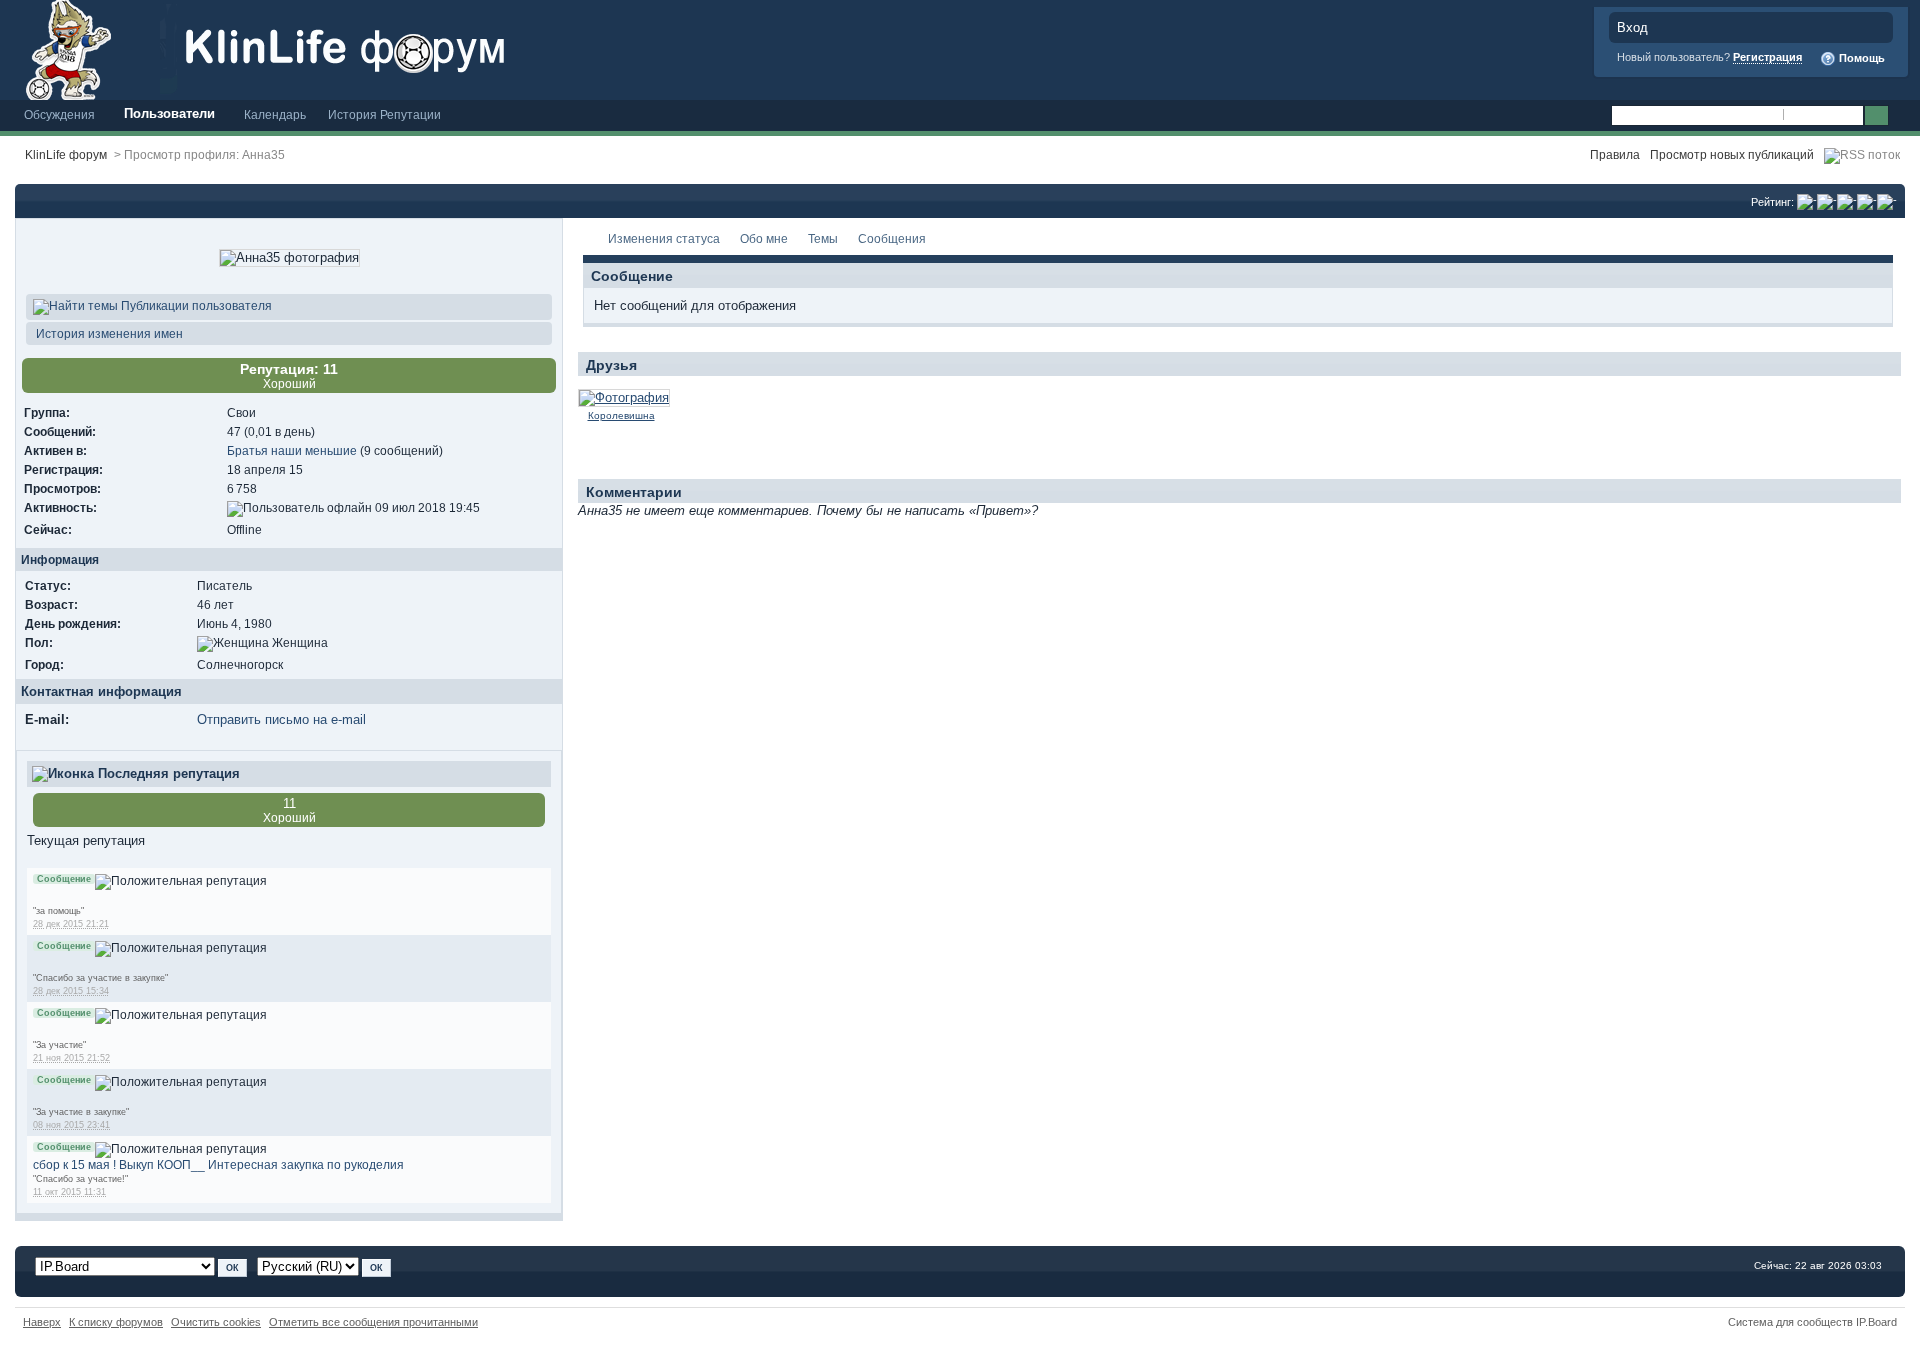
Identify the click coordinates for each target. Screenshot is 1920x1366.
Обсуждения (59, 114)
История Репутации (384, 114)
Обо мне (764, 238)
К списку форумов (116, 1322)
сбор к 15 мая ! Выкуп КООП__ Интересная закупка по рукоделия (218, 1164)
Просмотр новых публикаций (1732, 154)
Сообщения (892, 238)
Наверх (42, 1322)
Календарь (275, 114)
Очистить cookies (216, 1322)
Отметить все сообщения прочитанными (373, 1322)
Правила (1615, 154)
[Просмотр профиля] (624, 397)
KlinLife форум (66, 154)
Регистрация (1767, 57)
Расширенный (1902, 116)
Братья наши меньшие (292, 450)
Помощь (1860, 58)
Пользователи (169, 113)
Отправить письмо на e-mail (281, 719)
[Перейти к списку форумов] (375, 48)
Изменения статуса (664, 238)
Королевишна (621, 415)
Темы (823, 238)
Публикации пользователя (195, 305)
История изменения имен (108, 333)
